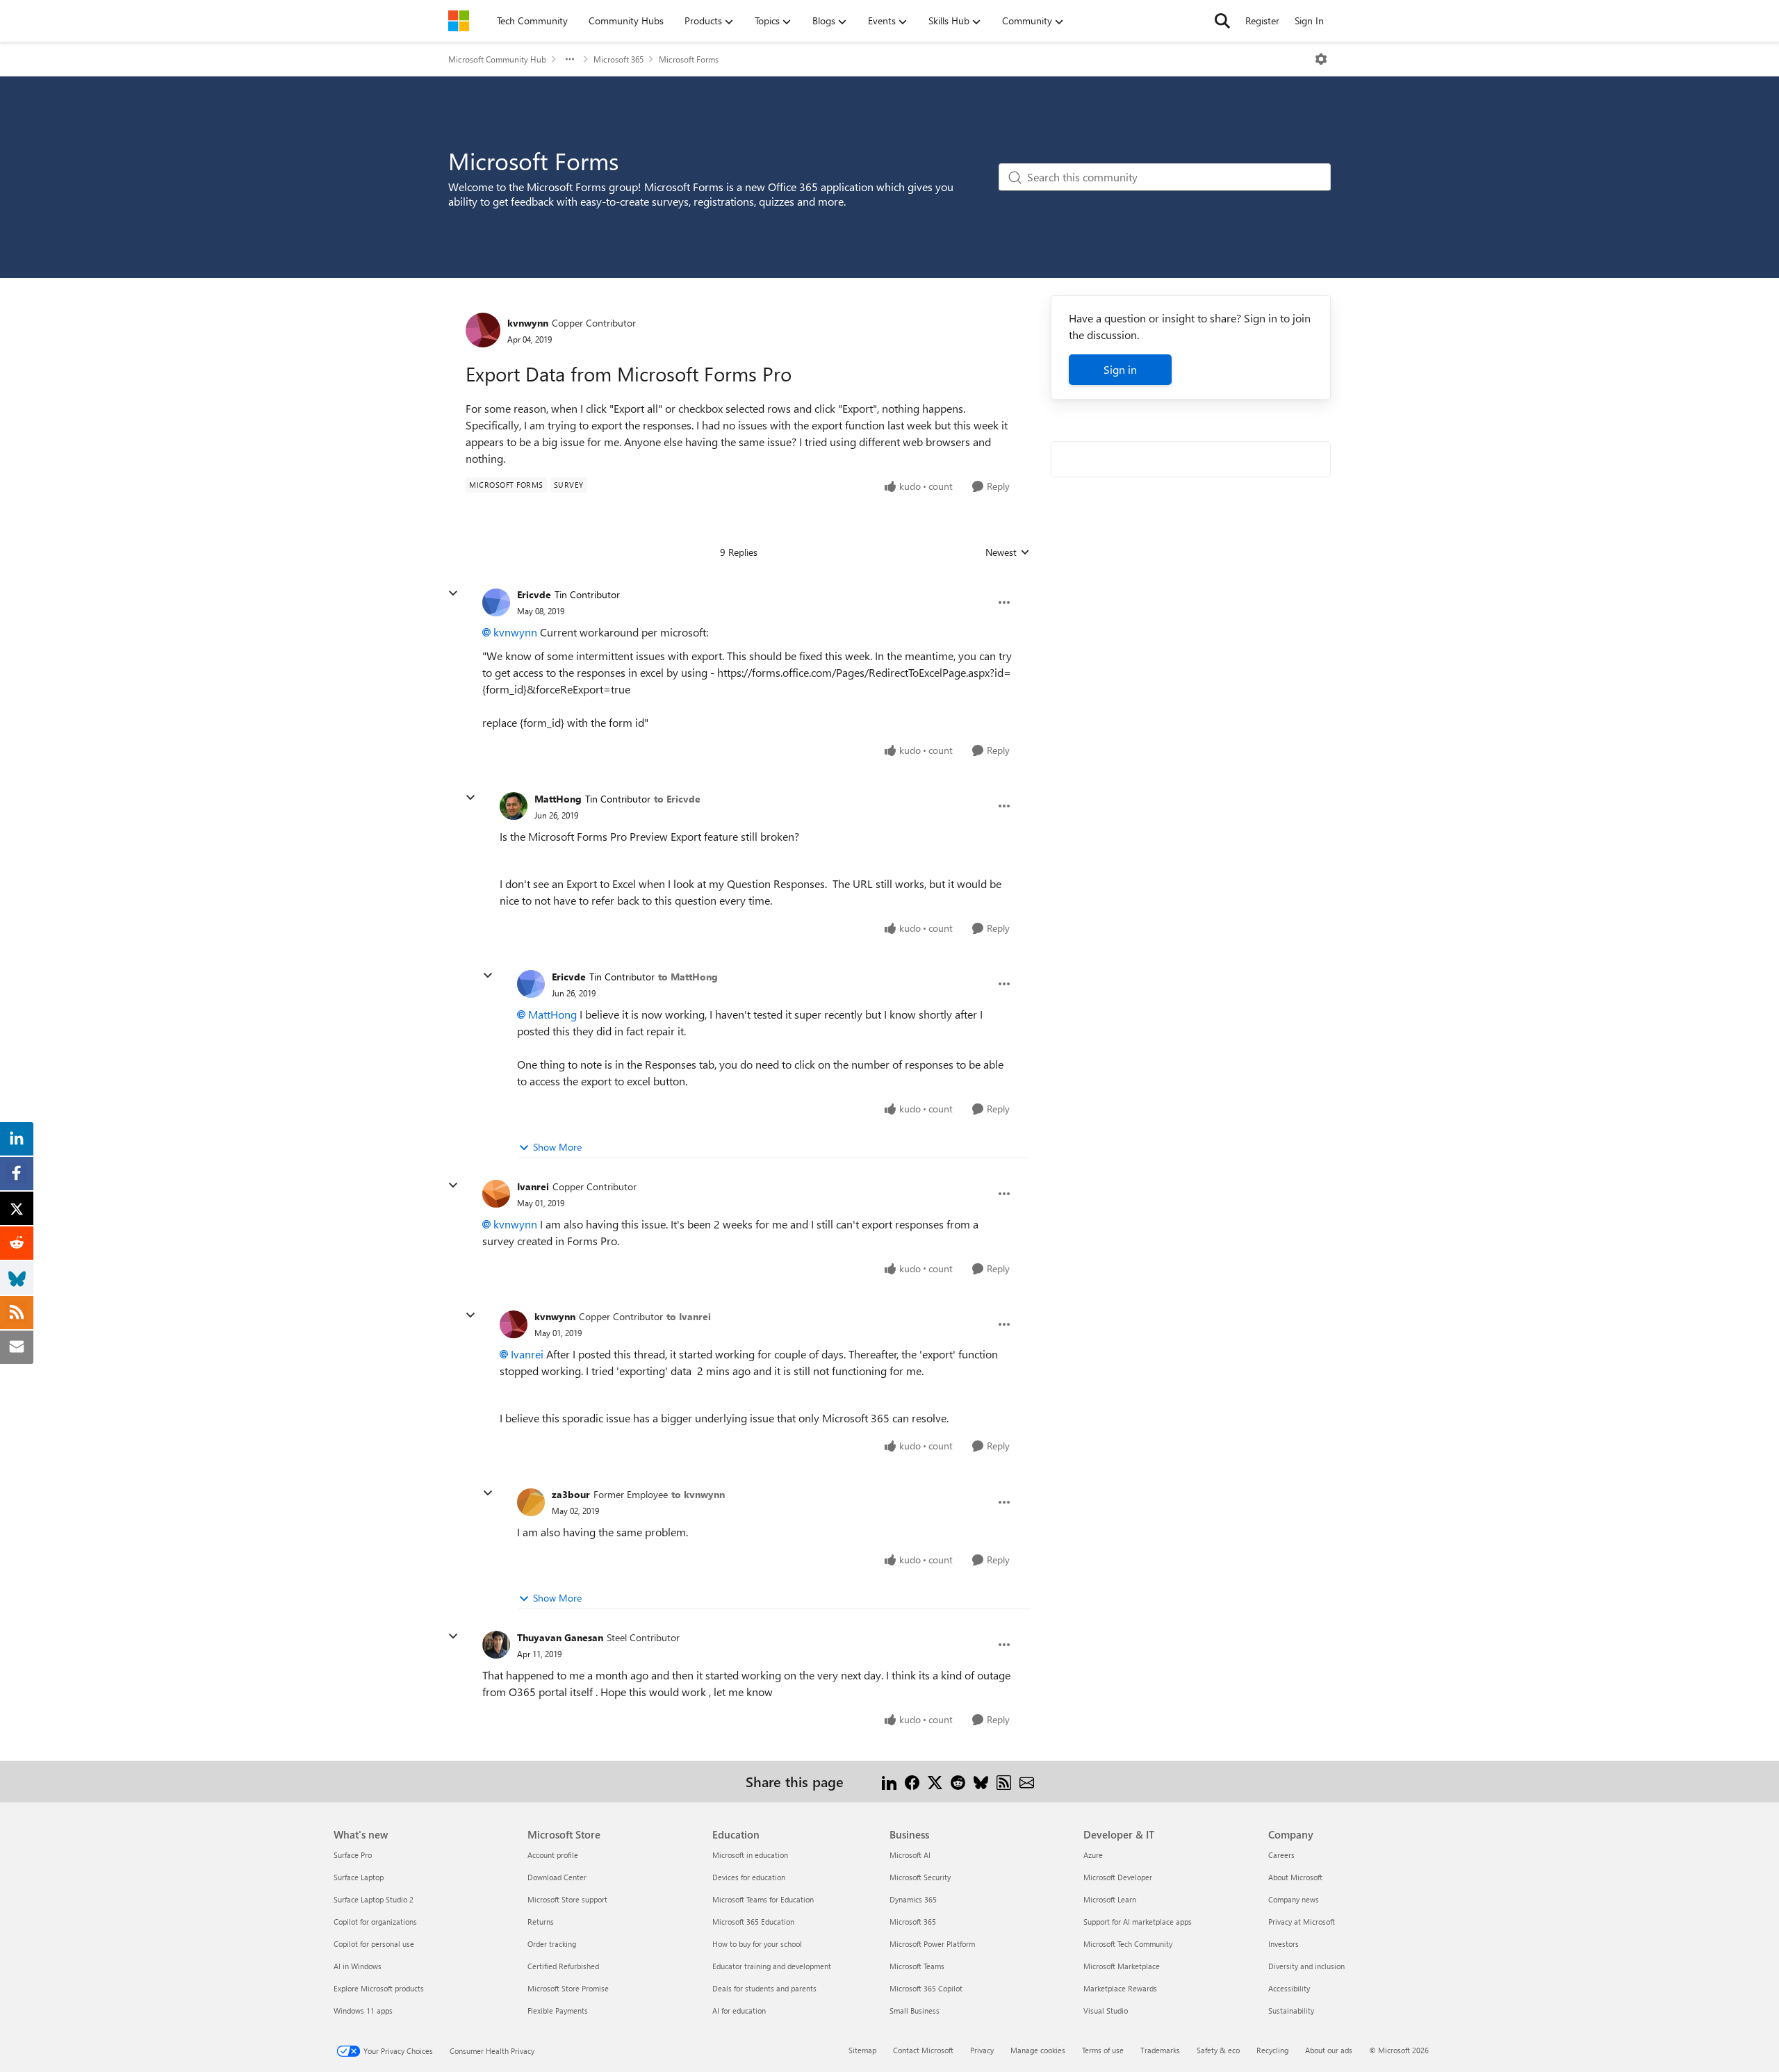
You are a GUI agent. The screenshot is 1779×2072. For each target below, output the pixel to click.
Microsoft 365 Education (753, 1922)
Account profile (553, 1855)
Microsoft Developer (1118, 1877)
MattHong (558, 799)
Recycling (1272, 2050)
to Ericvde (677, 799)
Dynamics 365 (913, 1899)
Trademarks (1160, 2050)
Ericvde (534, 594)
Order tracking (552, 1944)
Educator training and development (772, 1966)
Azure (1093, 1855)
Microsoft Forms (689, 59)
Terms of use (1103, 2050)
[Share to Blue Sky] (981, 1781)
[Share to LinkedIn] (889, 1781)
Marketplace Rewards (1120, 1988)
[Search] (1222, 21)
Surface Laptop (359, 1877)
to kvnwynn (698, 1494)
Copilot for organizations (375, 1922)
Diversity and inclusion (1306, 1966)
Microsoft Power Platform (932, 1944)
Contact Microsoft (923, 2050)
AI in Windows (358, 1966)
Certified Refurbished (563, 1966)
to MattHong (688, 977)
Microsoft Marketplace (1122, 1966)
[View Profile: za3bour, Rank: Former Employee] (531, 1502)
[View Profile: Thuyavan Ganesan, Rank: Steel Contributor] (496, 1645)
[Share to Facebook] (912, 1781)
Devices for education (749, 1877)
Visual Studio (1106, 2011)
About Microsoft (1295, 1877)
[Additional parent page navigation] (570, 59)
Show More (557, 1147)
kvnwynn (528, 323)
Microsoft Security (920, 1877)
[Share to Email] (1027, 1781)
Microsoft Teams (917, 1966)
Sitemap (862, 2050)
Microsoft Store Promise (568, 1988)
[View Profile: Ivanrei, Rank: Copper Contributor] (496, 1194)
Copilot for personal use (374, 1944)
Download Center (557, 1877)
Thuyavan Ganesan (560, 1637)
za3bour (571, 1494)
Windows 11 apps (363, 2011)
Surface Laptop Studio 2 (374, 1899)
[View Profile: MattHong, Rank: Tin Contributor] (514, 806)
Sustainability (1291, 2011)
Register (1262, 20)
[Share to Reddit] (958, 1781)
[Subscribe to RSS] (1004, 1781)
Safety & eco (1218, 2050)
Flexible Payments (558, 2011)
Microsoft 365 (618, 59)
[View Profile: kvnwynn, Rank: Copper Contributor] (483, 330)
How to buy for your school (757, 1944)
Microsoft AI (910, 1855)
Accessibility (1289, 1988)
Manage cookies (1038, 2050)
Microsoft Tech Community (1128, 1944)
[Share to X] (935, 1781)
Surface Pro (353, 1855)
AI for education (739, 2011)
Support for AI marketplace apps (1138, 1922)
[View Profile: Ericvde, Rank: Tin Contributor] (496, 602)
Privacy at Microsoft (1302, 1922)
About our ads (1329, 2050)
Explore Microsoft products (379, 1988)
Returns (541, 1922)
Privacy (982, 2050)
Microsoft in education (750, 1855)
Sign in (1120, 369)
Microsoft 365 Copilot (926, 1988)
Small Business (915, 2011)
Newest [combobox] (1008, 552)
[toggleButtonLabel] (1321, 59)
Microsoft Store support (567, 1899)
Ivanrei (533, 1186)
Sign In (1309, 20)
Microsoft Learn (1110, 1899)
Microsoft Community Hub (497, 59)
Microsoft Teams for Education (763, 1899)
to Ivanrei (689, 1316)
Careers (1281, 1855)
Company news (1294, 1899)
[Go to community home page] (459, 21)
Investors (1284, 1944)
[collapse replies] (453, 593)
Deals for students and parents (764, 1988)
